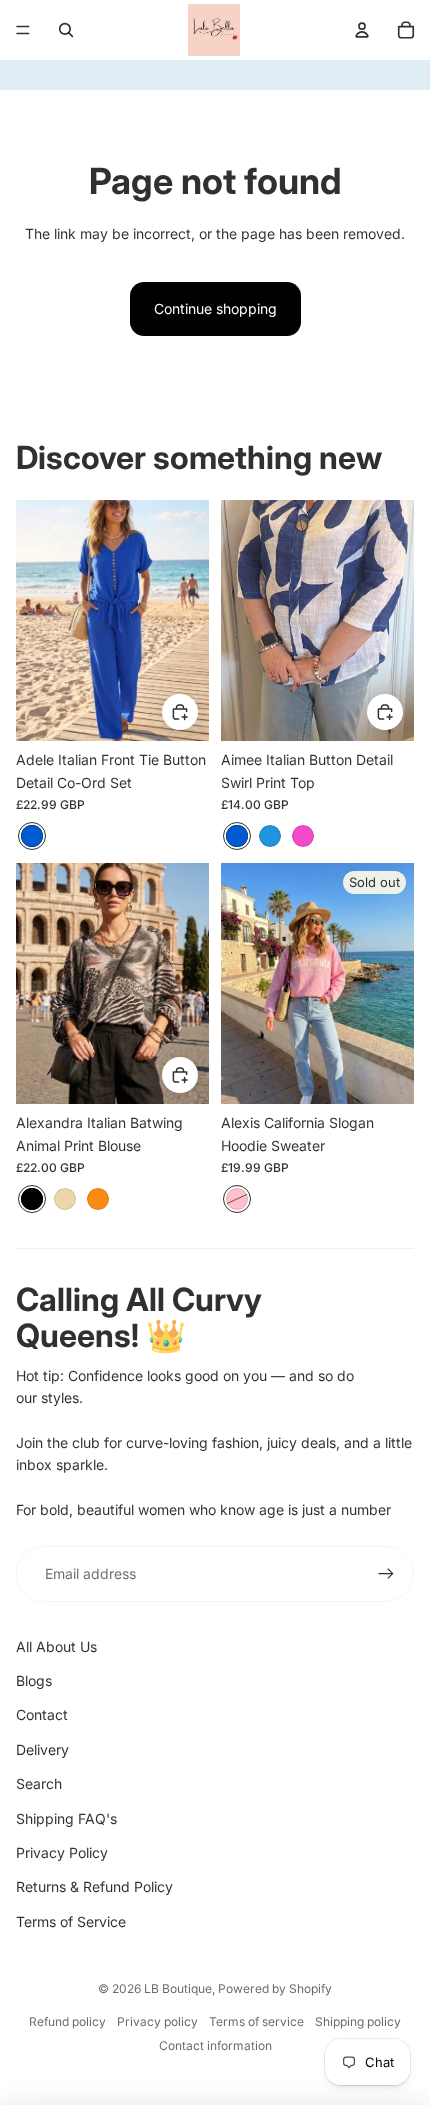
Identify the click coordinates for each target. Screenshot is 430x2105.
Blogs (34, 1680)
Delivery (42, 1749)
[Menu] (23, 30)
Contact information (215, 2045)
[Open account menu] (362, 30)
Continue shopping (215, 308)
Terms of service (256, 2021)
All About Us (56, 1646)
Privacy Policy (62, 1852)
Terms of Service (71, 1921)
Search (39, 1783)
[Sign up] (386, 1574)
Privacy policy (157, 2021)
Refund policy (67, 2021)
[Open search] (66, 30)
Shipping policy (358, 2021)
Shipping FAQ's (66, 1818)
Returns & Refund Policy (94, 1886)
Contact (42, 1714)
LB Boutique (178, 1988)
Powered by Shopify (275, 1988)
